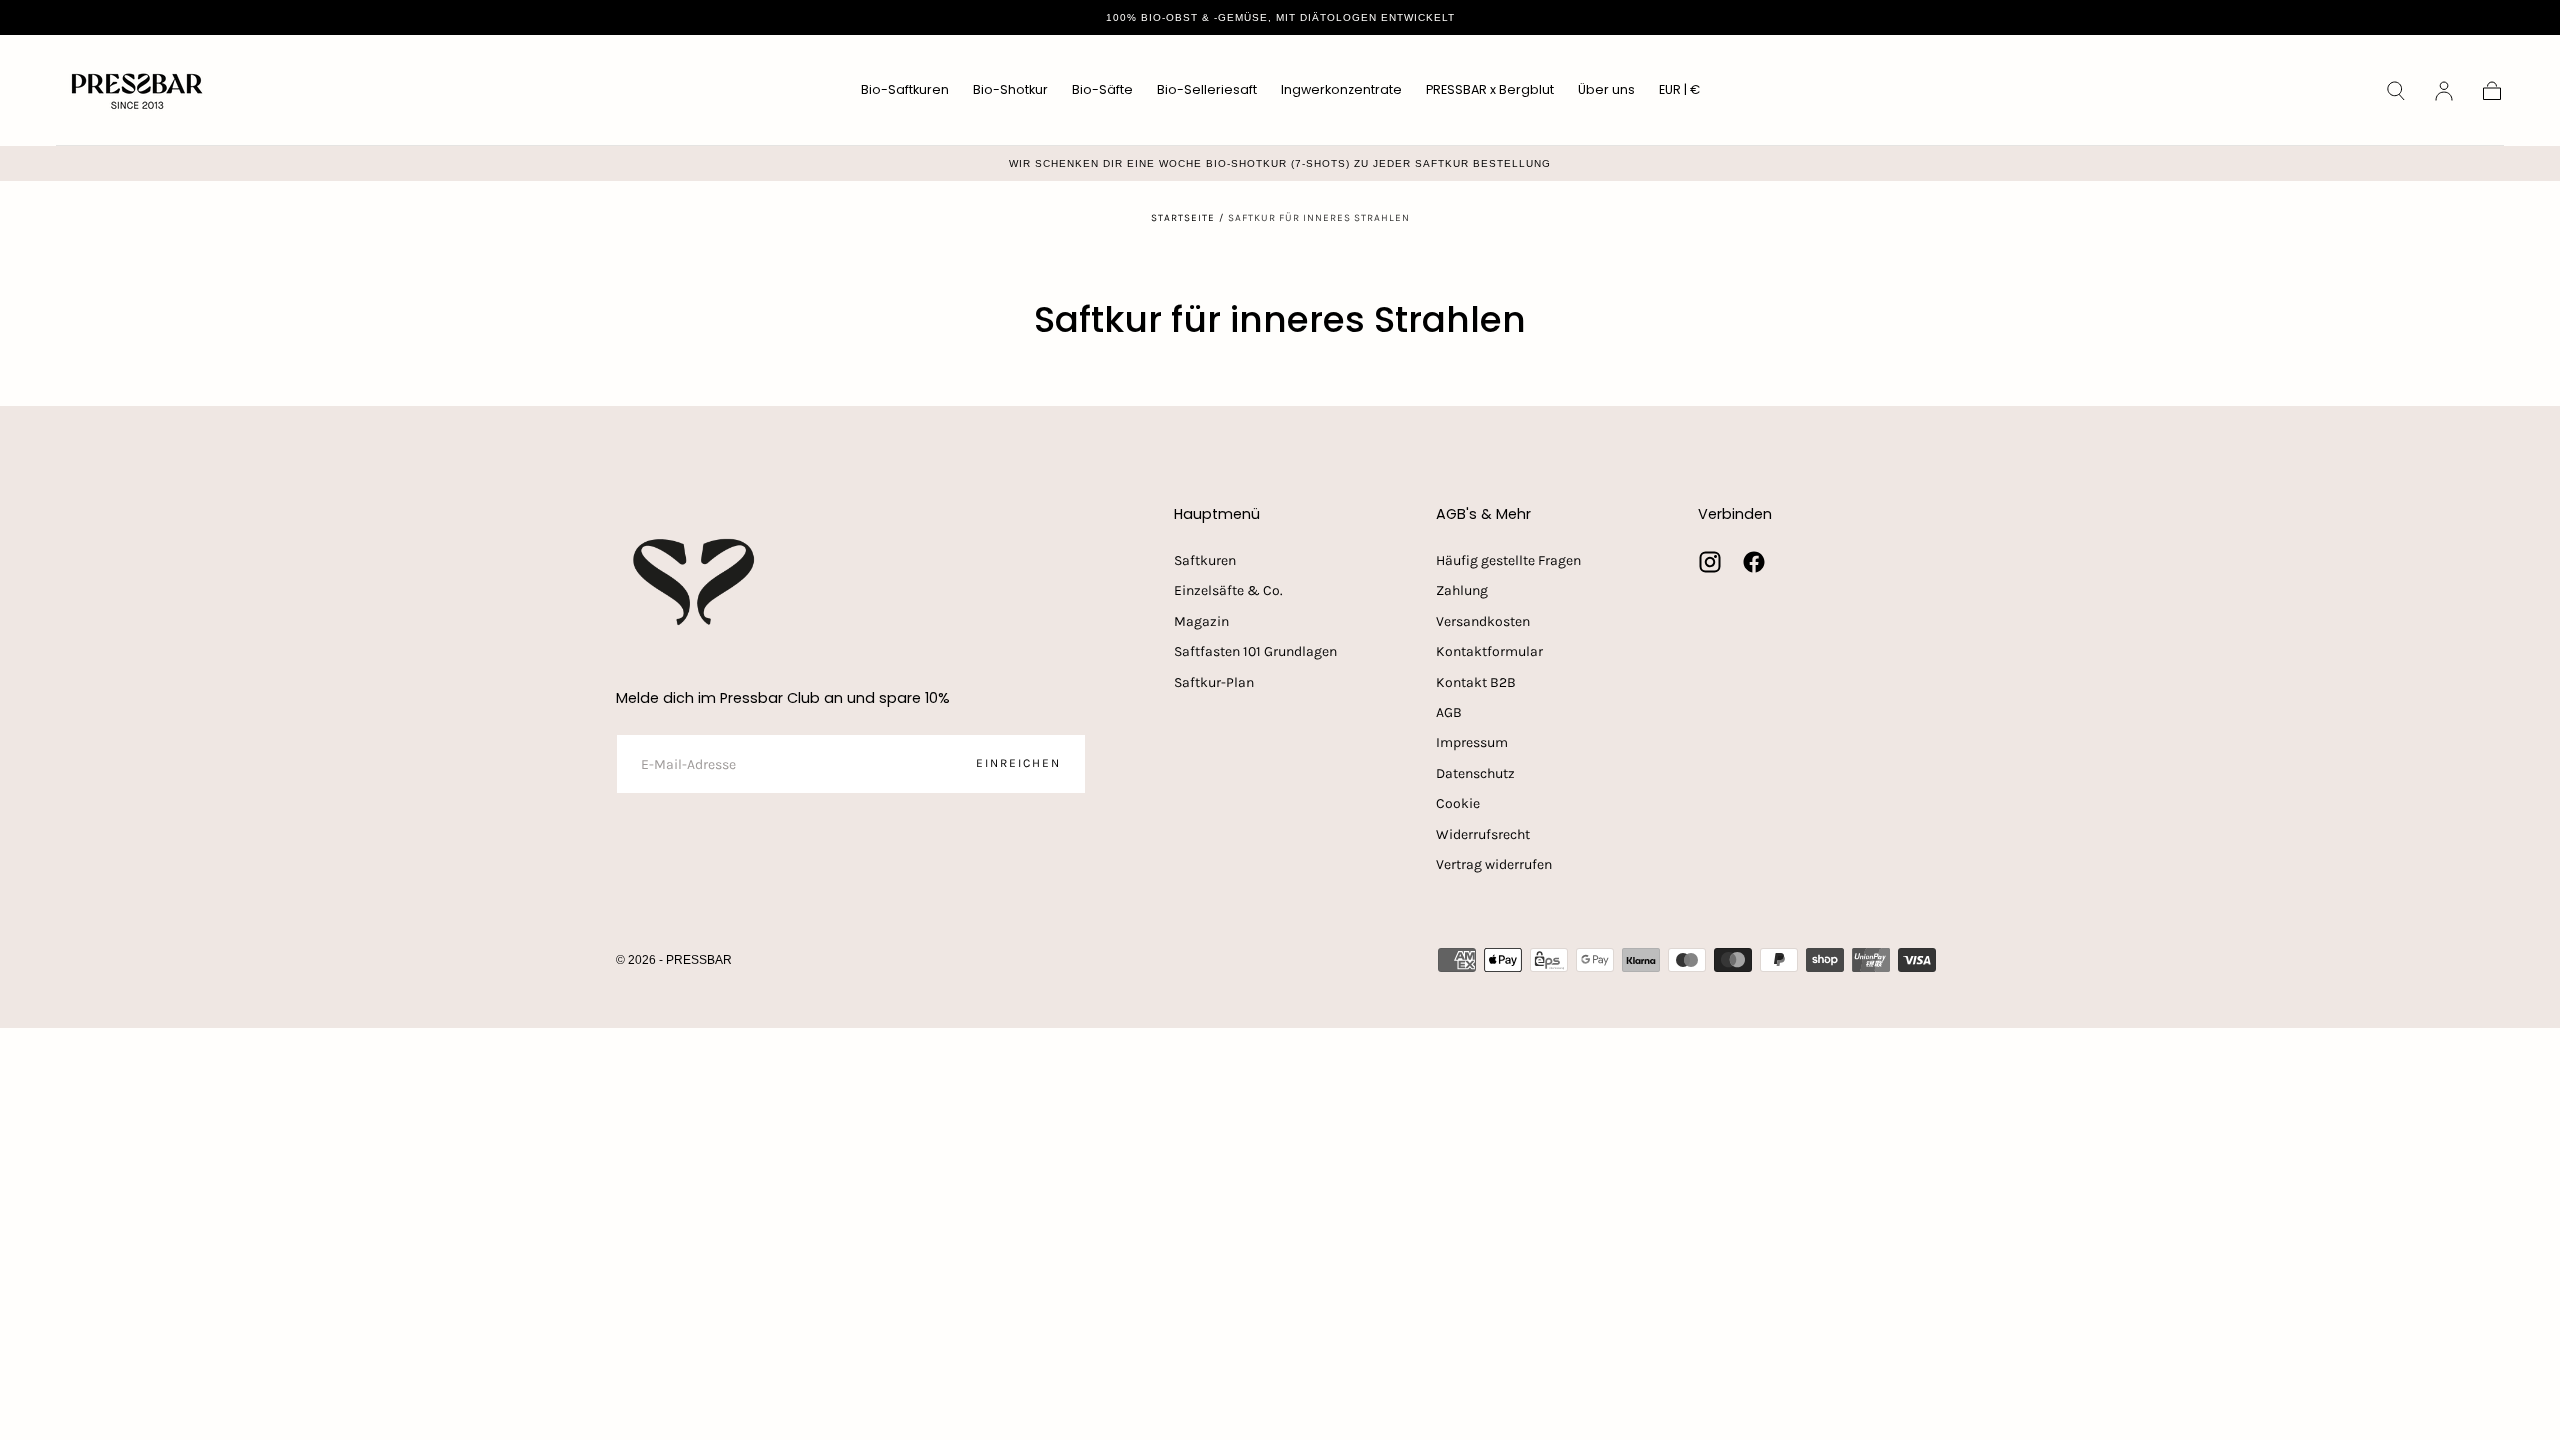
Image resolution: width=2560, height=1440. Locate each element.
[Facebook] (1754, 562)
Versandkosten (1483, 621)
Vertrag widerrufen (1494, 864)
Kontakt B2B (1476, 682)
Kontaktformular (1489, 651)
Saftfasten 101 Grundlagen (1255, 651)
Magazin (1201, 621)
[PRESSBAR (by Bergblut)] (696, 582)
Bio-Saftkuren (905, 90)
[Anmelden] (2444, 91)
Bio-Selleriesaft (1207, 90)
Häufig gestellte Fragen (1508, 560)
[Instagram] (1710, 562)
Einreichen (1018, 763)
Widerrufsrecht (1483, 834)
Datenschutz (1475, 773)
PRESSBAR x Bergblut (1490, 90)
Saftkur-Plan (1214, 682)
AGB (1449, 712)
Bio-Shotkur (1010, 90)
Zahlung (1462, 590)
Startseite (1183, 218)
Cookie (1458, 803)
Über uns (1606, 90)
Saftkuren (1205, 560)
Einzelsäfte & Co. (1228, 590)
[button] (1679, 93)
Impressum (1472, 742)
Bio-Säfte (1102, 90)
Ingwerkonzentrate (1341, 90)
